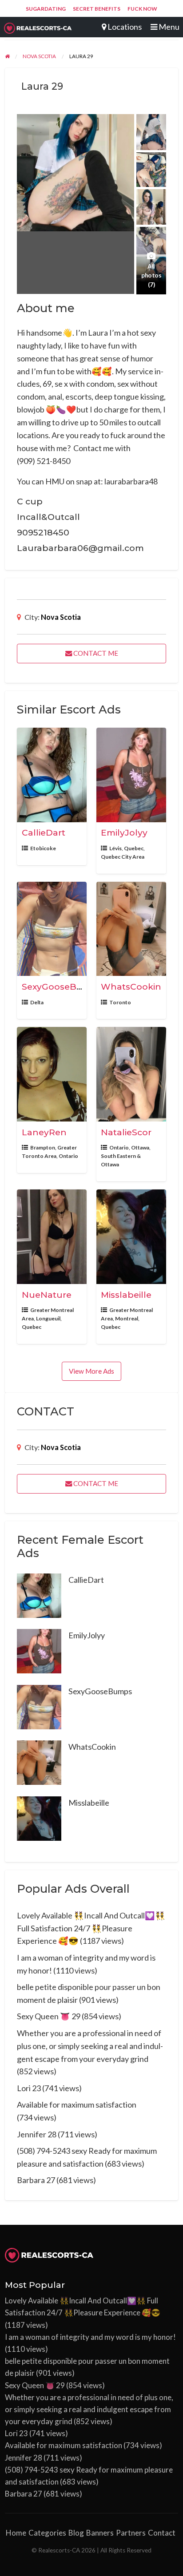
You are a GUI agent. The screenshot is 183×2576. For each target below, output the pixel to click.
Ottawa (140, 1147)
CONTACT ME (95, 653)
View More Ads (91, 1371)
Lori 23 (29, 2088)
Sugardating (46, 9)
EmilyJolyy (124, 832)
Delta (37, 1002)
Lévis (115, 848)
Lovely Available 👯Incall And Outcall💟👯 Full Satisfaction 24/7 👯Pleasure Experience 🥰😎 (91, 1928)
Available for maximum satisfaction (77, 2104)
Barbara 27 (36, 2180)
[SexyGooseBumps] (39, 1706)
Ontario (68, 1156)
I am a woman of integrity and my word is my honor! (90, 2337)
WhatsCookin (131, 987)
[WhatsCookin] (39, 1762)
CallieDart (44, 832)
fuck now (142, 9)
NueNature (47, 1295)
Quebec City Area (123, 857)
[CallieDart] (39, 1594)
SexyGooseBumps (62, 987)
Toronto (120, 1002)
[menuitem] (46, 9)
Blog (76, 2533)
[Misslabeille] (39, 1817)
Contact (162, 2533)
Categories (47, 2533)
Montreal (127, 1318)
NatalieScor (126, 1132)
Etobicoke (43, 848)
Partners (131, 2533)
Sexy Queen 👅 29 (49, 2016)
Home (16, 2533)
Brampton (43, 1147)
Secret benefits (97, 9)
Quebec (134, 848)
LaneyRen (44, 1132)
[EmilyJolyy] (39, 1650)
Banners (100, 2533)
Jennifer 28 (37, 2134)
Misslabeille (126, 1295)
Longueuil (48, 1318)
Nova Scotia (61, 617)
